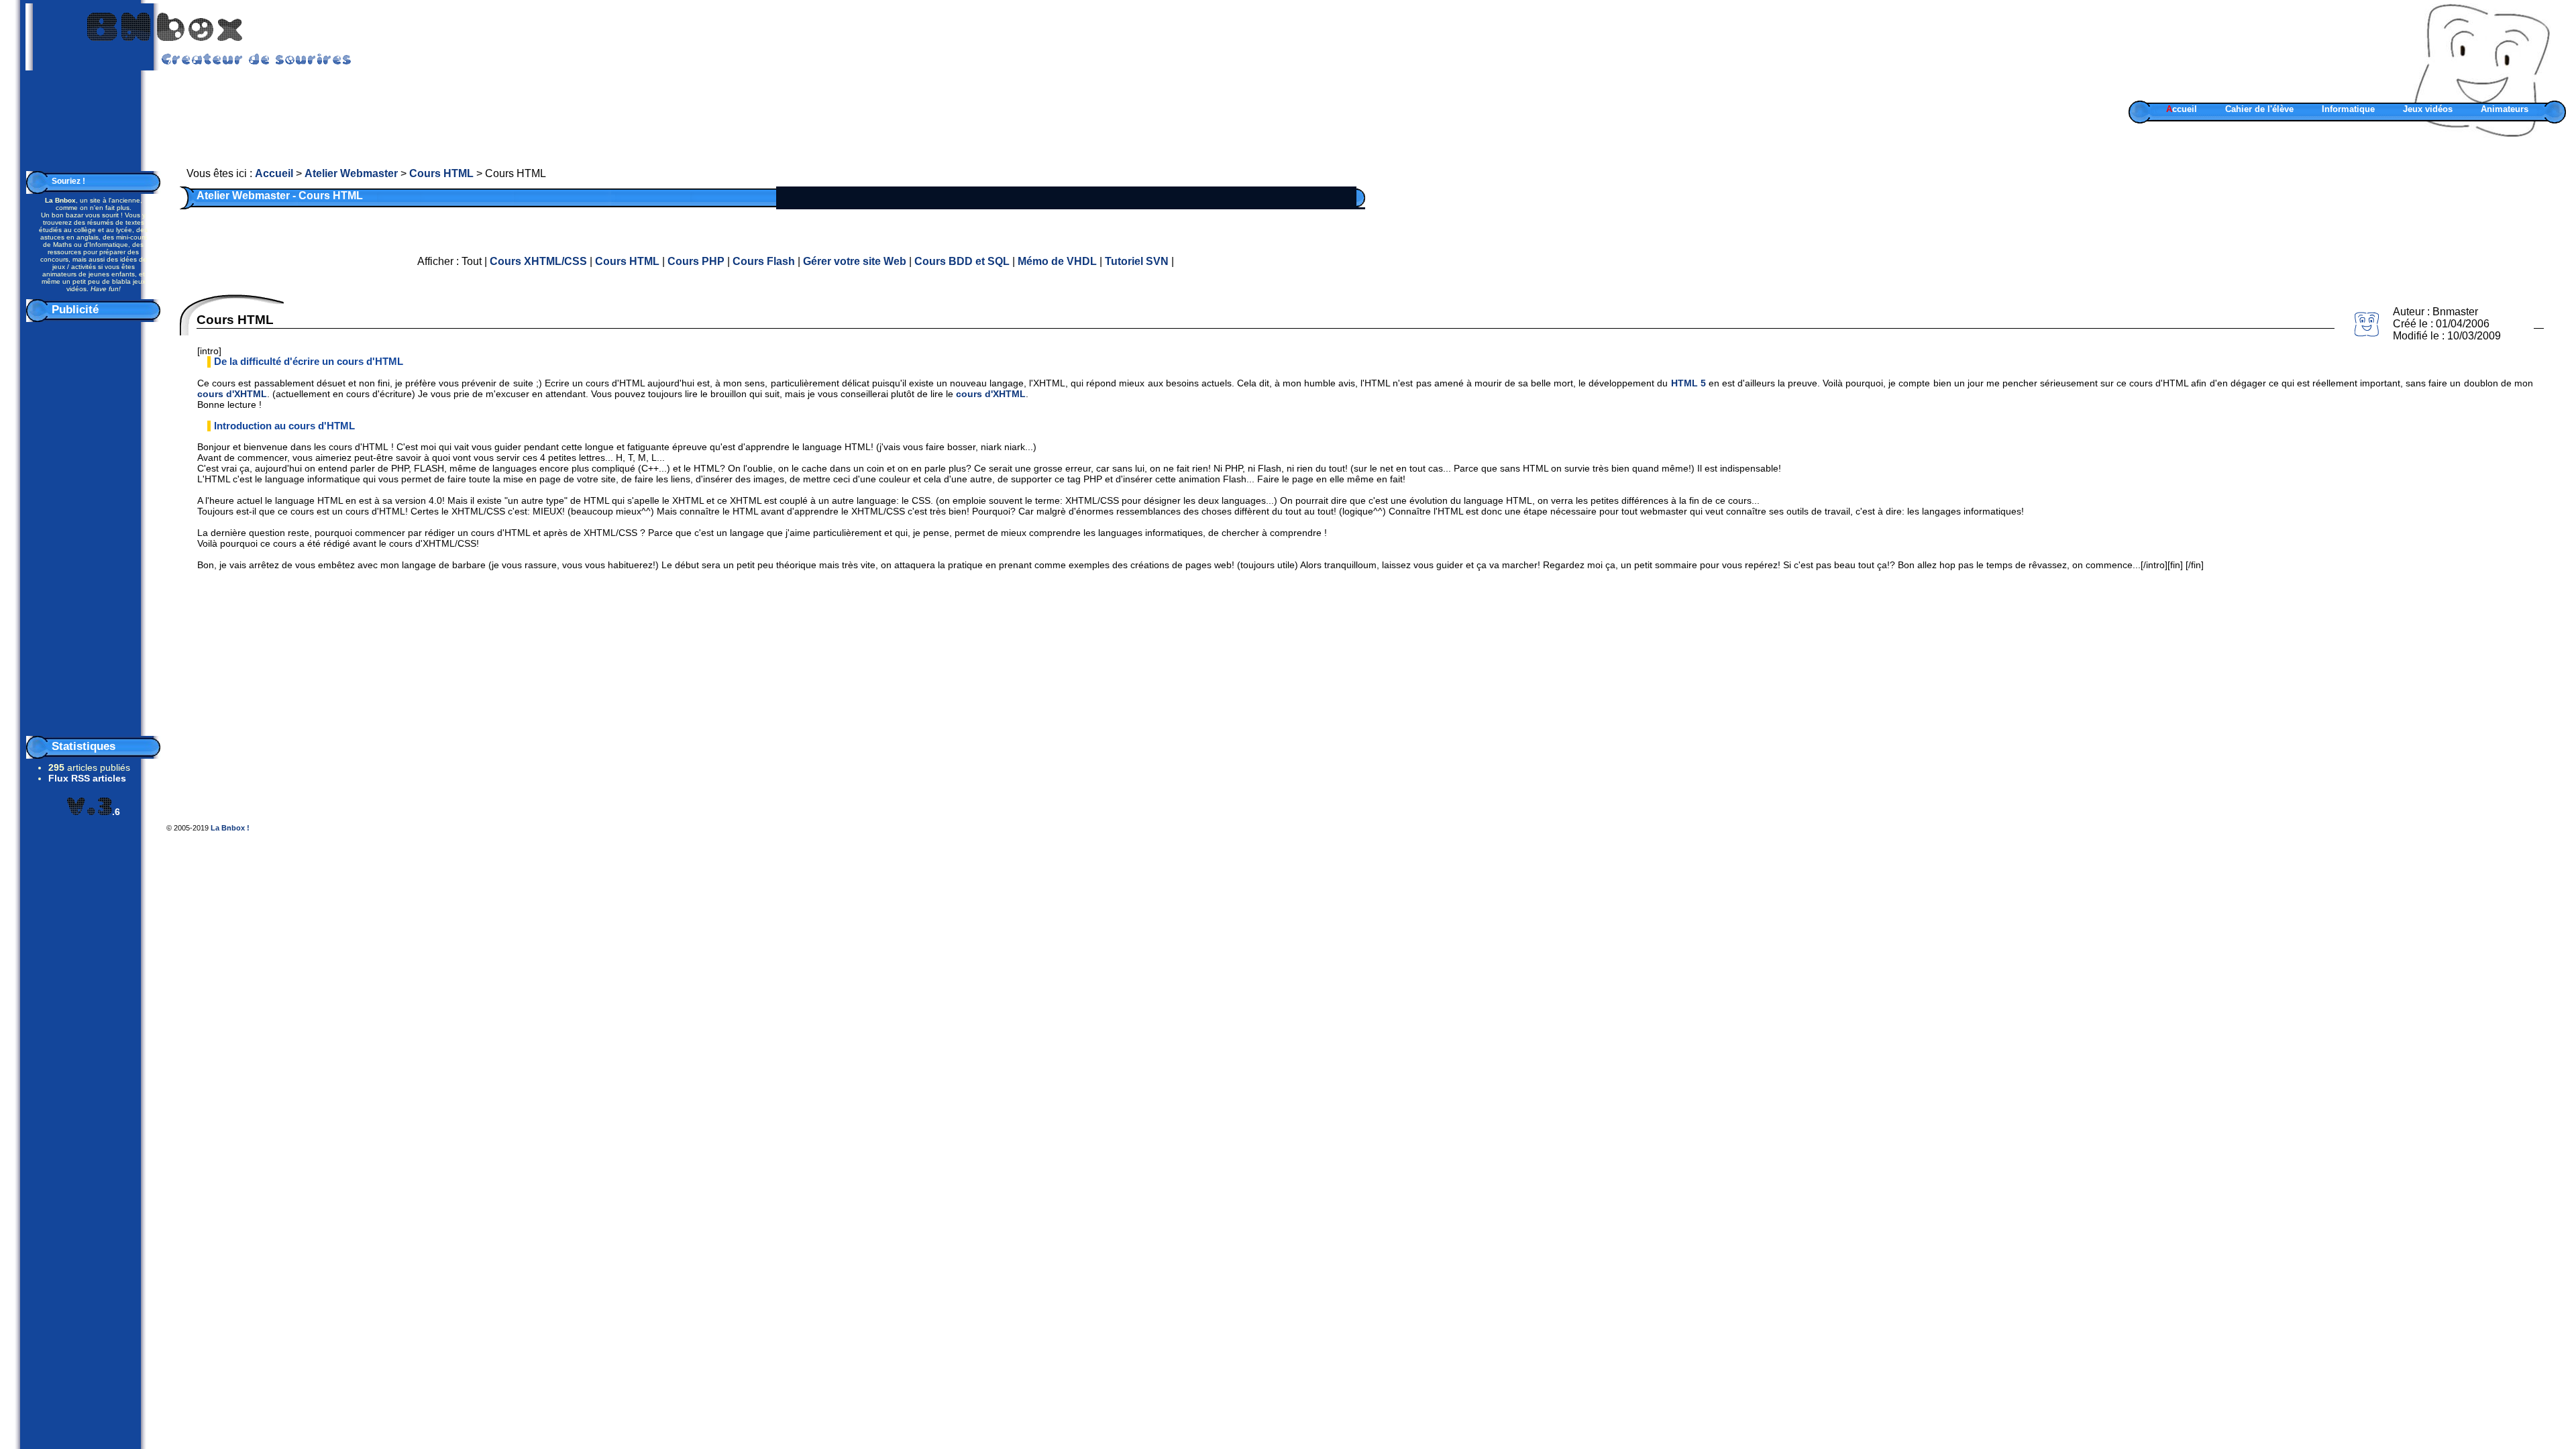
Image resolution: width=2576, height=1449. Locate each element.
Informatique (2348, 109)
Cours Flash (764, 261)
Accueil (274, 173)
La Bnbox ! (230, 828)
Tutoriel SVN (1137, 261)
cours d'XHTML (232, 394)
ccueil (2182, 109)
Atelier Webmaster (351, 173)
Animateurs (2505, 109)
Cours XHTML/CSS (538, 261)
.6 (116, 812)
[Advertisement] (93, 526)
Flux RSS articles (87, 778)
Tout (472, 261)
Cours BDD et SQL (962, 261)
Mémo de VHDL (1057, 261)
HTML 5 (1688, 383)
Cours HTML (441, 173)
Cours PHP (696, 261)
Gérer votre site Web (855, 261)
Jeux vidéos (2428, 109)
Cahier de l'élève (2259, 109)
